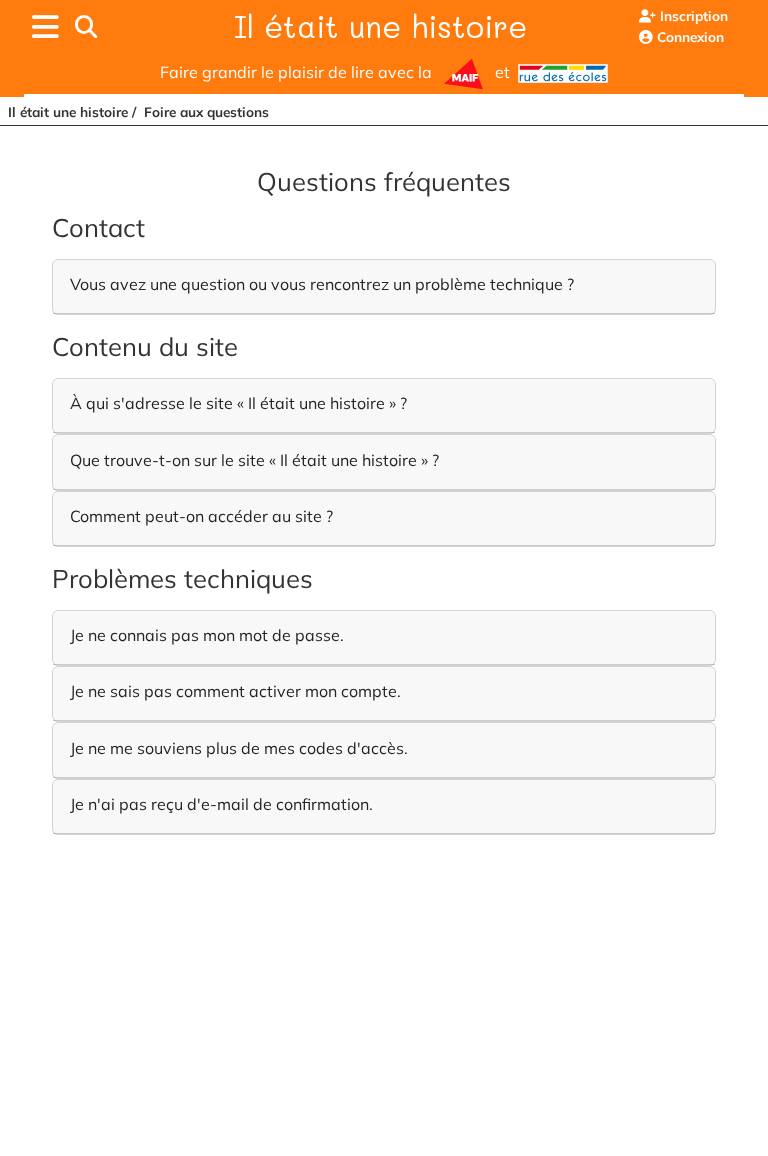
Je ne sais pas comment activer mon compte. (235, 691)
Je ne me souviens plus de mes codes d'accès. (239, 748)
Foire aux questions (206, 111)
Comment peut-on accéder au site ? (201, 516)
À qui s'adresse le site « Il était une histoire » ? (238, 403)
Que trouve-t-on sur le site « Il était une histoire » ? (254, 460)
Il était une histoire (380, 26)
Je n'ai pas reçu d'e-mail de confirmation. (221, 804)
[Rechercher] (86, 27)
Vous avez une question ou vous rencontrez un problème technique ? (322, 284)
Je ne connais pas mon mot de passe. (207, 635)
